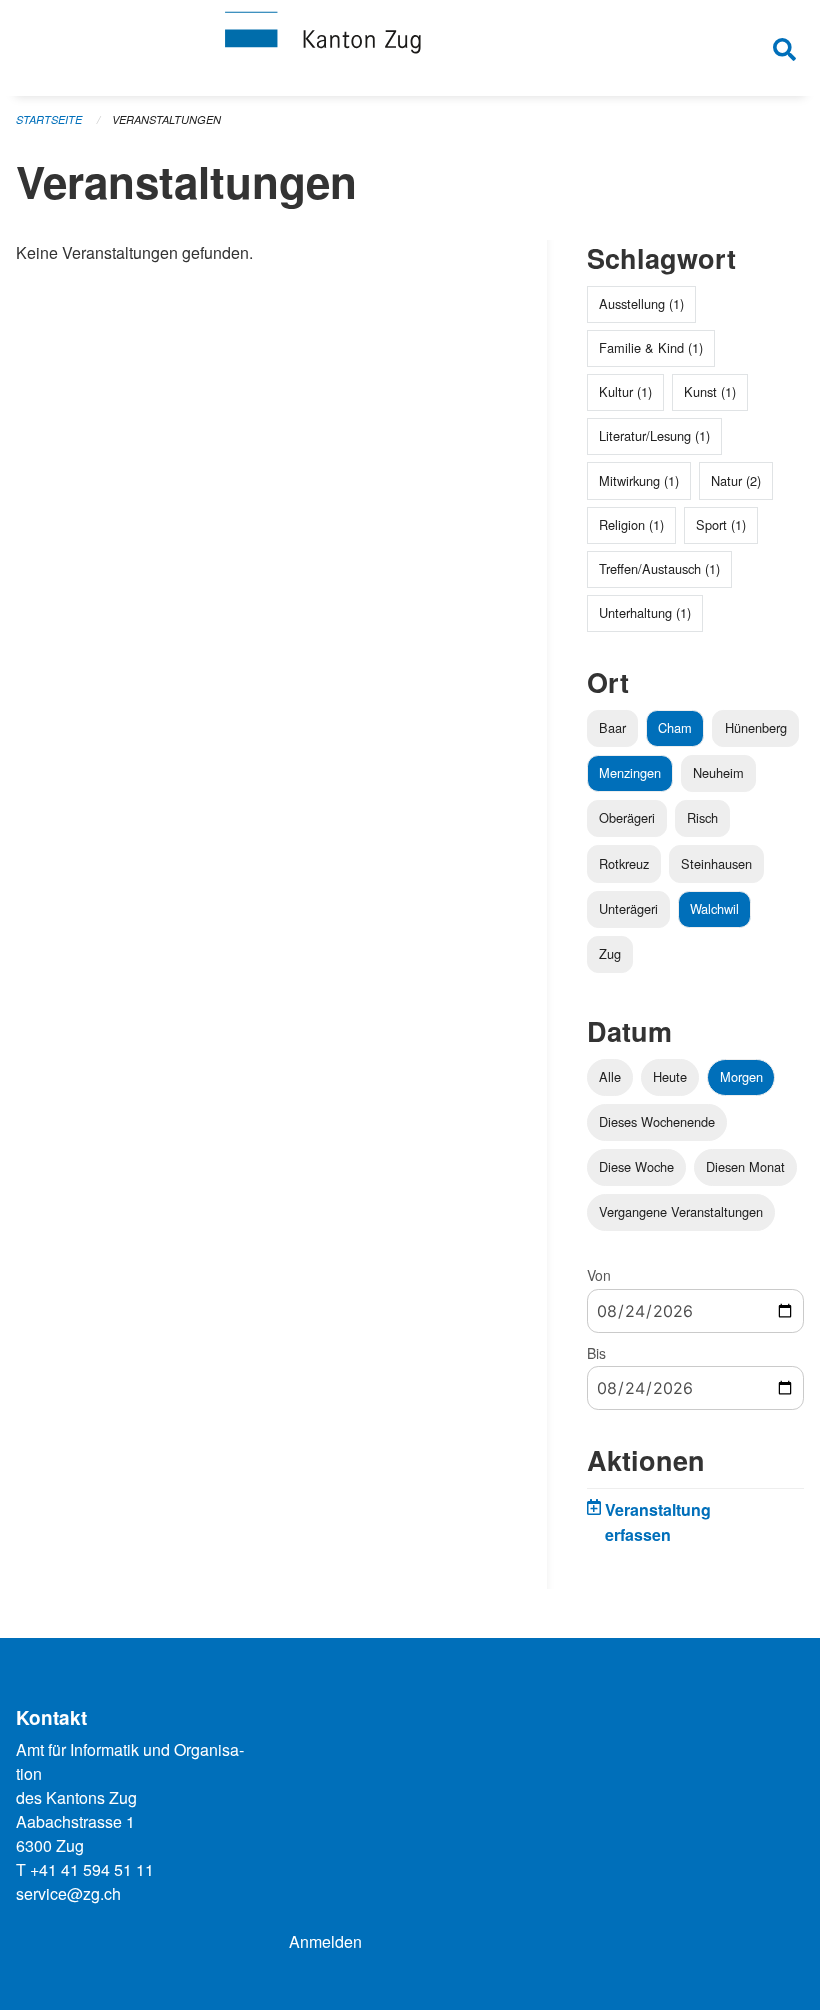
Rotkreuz (624, 863)
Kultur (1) (625, 391)
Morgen (741, 1076)
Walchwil (714, 908)
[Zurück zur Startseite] (410, 48)
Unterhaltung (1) (645, 612)
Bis (596, 1353)
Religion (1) (631, 524)
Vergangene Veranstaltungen (681, 1211)
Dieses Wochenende (657, 1121)
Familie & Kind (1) (651, 347)
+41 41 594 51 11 (92, 1869)
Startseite (49, 119)
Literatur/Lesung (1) (654, 435)
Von (599, 1275)
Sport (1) (721, 524)
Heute (670, 1076)
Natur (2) (736, 480)
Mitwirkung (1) (639, 480)
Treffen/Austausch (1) (659, 568)
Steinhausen (716, 863)
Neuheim (718, 772)
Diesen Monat (745, 1166)
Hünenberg (756, 727)
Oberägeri (627, 817)
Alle (610, 1076)
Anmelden (325, 1941)
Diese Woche (636, 1166)
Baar (612, 727)
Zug (610, 953)
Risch (702, 817)
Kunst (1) (710, 391)
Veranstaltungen (166, 119)
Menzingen (630, 772)
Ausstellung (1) (641, 303)
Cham (675, 727)
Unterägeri (628, 908)
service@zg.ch (68, 1893)
